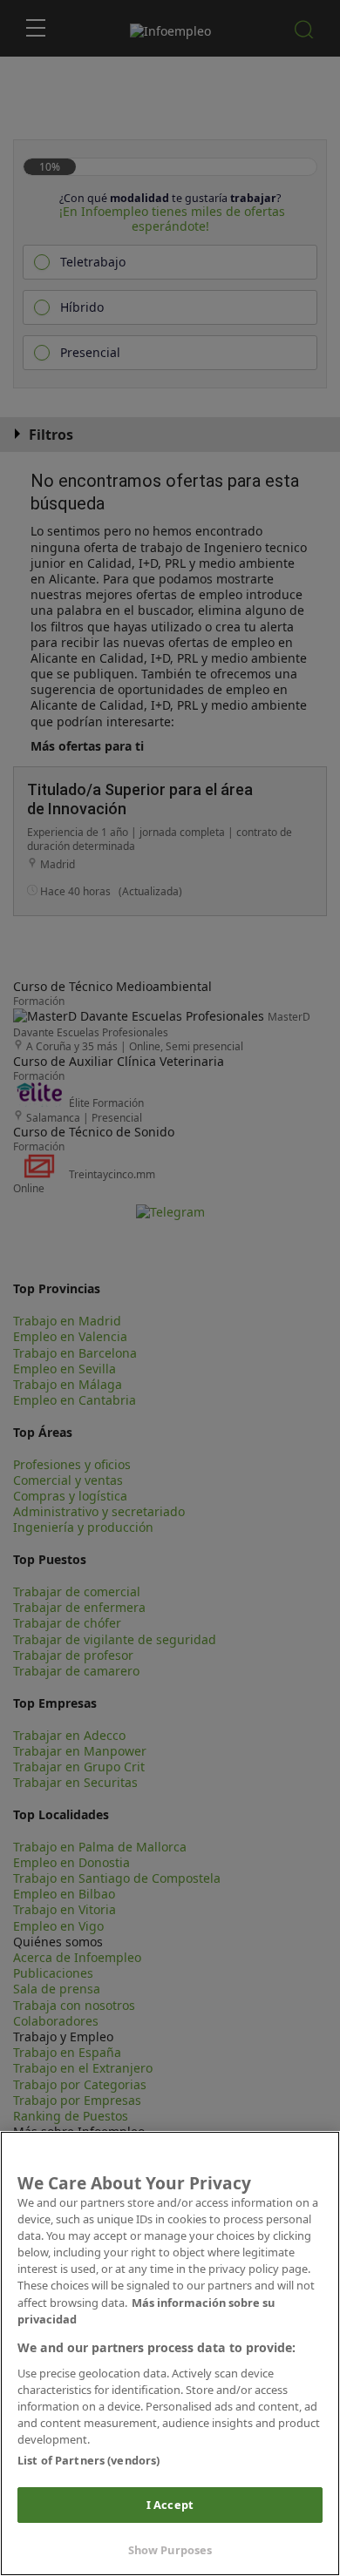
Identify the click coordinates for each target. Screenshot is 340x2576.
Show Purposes (170, 2550)
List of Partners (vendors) (88, 2460)
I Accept (170, 2505)
